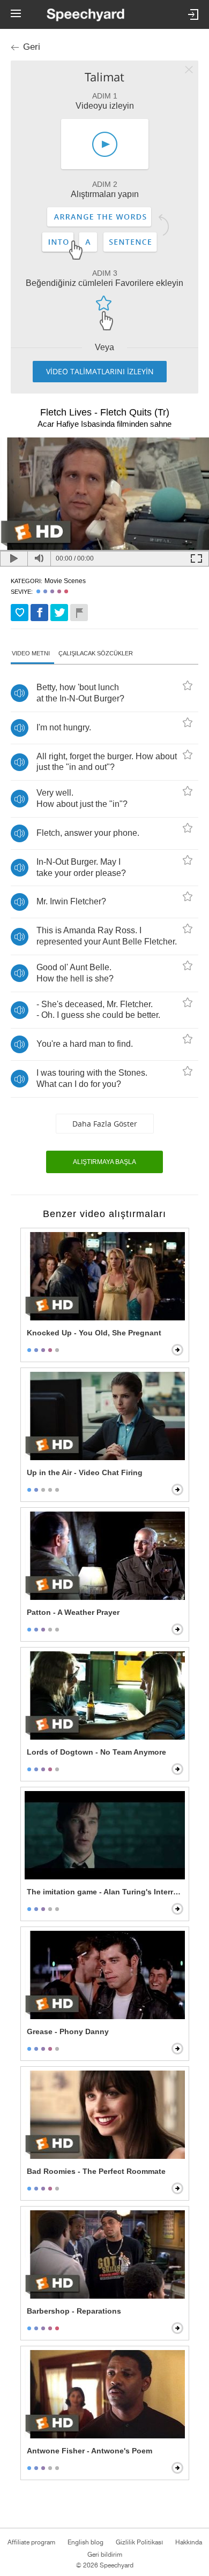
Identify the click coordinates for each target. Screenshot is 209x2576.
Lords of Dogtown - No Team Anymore (96, 1752)
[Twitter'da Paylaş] (59, 613)
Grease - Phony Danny (68, 2031)
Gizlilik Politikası (139, 2542)
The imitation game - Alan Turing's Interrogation (106, 1892)
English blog (85, 2542)
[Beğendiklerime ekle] (20, 613)
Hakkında (189, 2542)
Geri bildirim (105, 2555)
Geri (32, 47)
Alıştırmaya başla (104, 1162)
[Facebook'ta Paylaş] (39, 613)
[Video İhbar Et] (79, 613)
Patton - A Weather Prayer (73, 1612)
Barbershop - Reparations (74, 2311)
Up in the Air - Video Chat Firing (85, 1472)
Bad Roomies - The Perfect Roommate (96, 2171)
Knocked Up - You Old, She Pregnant (94, 1333)
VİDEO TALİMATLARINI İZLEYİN (100, 371)
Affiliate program (31, 2542)
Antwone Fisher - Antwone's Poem (89, 2451)
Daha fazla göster (105, 1124)
